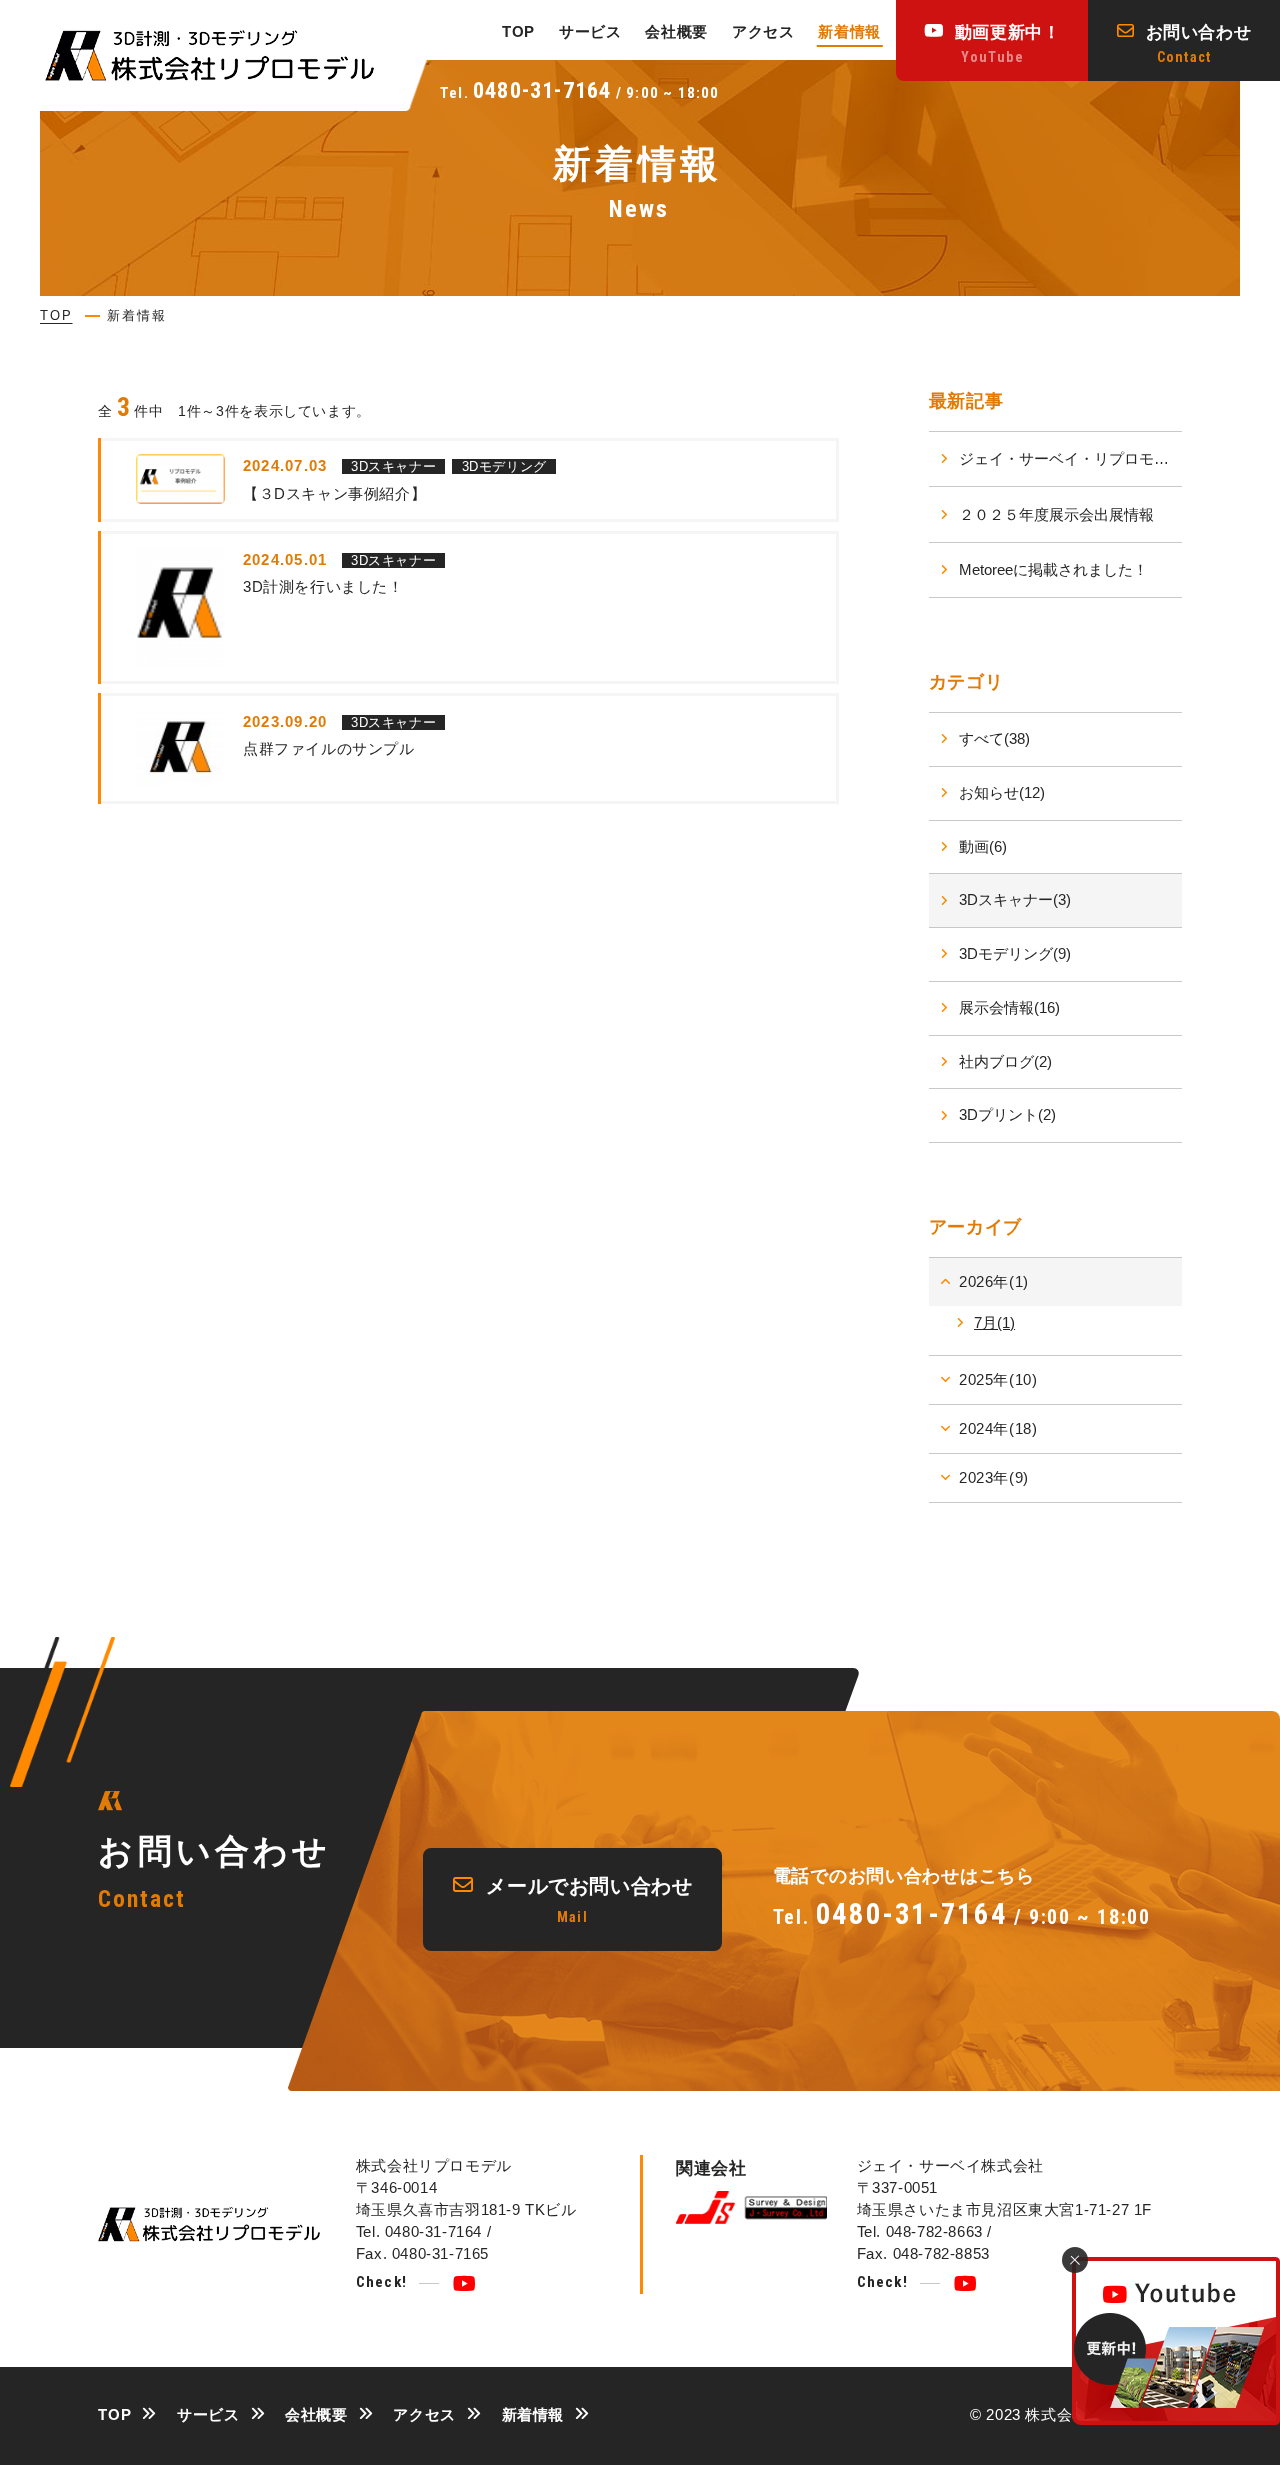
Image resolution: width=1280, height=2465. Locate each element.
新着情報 (849, 31)
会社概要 (676, 31)
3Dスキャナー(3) (1015, 899)
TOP (518, 31)
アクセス (763, 31)
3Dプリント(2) (1007, 1114)
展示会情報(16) (1009, 1007)
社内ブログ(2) (1005, 1061)
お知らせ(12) (1002, 792)
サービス (590, 31)
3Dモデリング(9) (1015, 953)
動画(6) (983, 846)
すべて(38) (994, 738)
